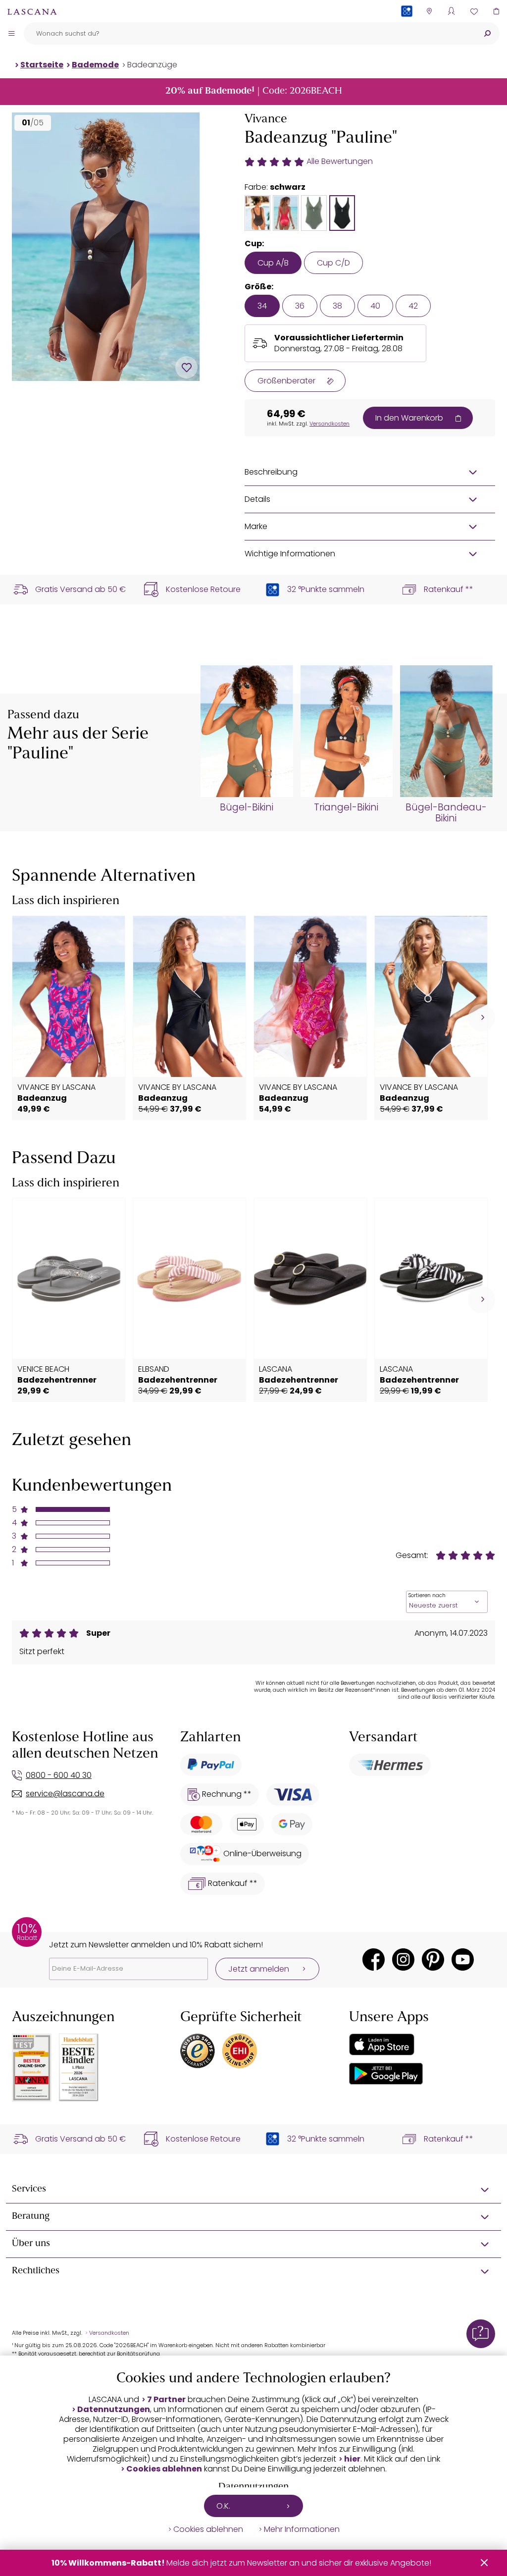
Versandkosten (330, 424)
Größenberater (286, 381)
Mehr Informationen (302, 2529)
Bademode (95, 65)
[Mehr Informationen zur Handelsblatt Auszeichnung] (79, 2067)
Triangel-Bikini (346, 807)
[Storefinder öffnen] (429, 11)
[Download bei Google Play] (386, 2074)
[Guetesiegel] (240, 2051)
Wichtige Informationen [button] (290, 554)
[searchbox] (249, 33)
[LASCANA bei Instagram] (403, 1959)
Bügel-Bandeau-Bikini (446, 813)
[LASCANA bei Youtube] (463, 1959)
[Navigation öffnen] (11, 33)
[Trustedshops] (198, 2051)
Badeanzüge (152, 65)
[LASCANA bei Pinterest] (433, 1959)
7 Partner (166, 2400)
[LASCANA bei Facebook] (374, 1959)
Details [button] (257, 499)
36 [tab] (300, 306)
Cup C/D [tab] (333, 263)
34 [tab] (262, 306)
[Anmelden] (451, 11)
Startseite (42, 65)
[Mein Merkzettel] (474, 11)
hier (352, 2459)
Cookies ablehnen (164, 2469)
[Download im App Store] (382, 2044)
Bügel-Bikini (247, 807)
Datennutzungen (114, 2410)
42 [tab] (413, 306)
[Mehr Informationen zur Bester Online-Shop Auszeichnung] (32, 2068)
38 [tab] (337, 306)
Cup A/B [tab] (273, 263)
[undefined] (482, 1018)
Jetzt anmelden (259, 1969)
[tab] (257, 213)
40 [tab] (375, 306)
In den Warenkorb (409, 418)
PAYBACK (407, 27)
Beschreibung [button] (271, 472)
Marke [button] (256, 526)
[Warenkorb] (496, 11)
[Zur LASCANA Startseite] (32, 11)
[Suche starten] (487, 33)
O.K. (223, 2506)
